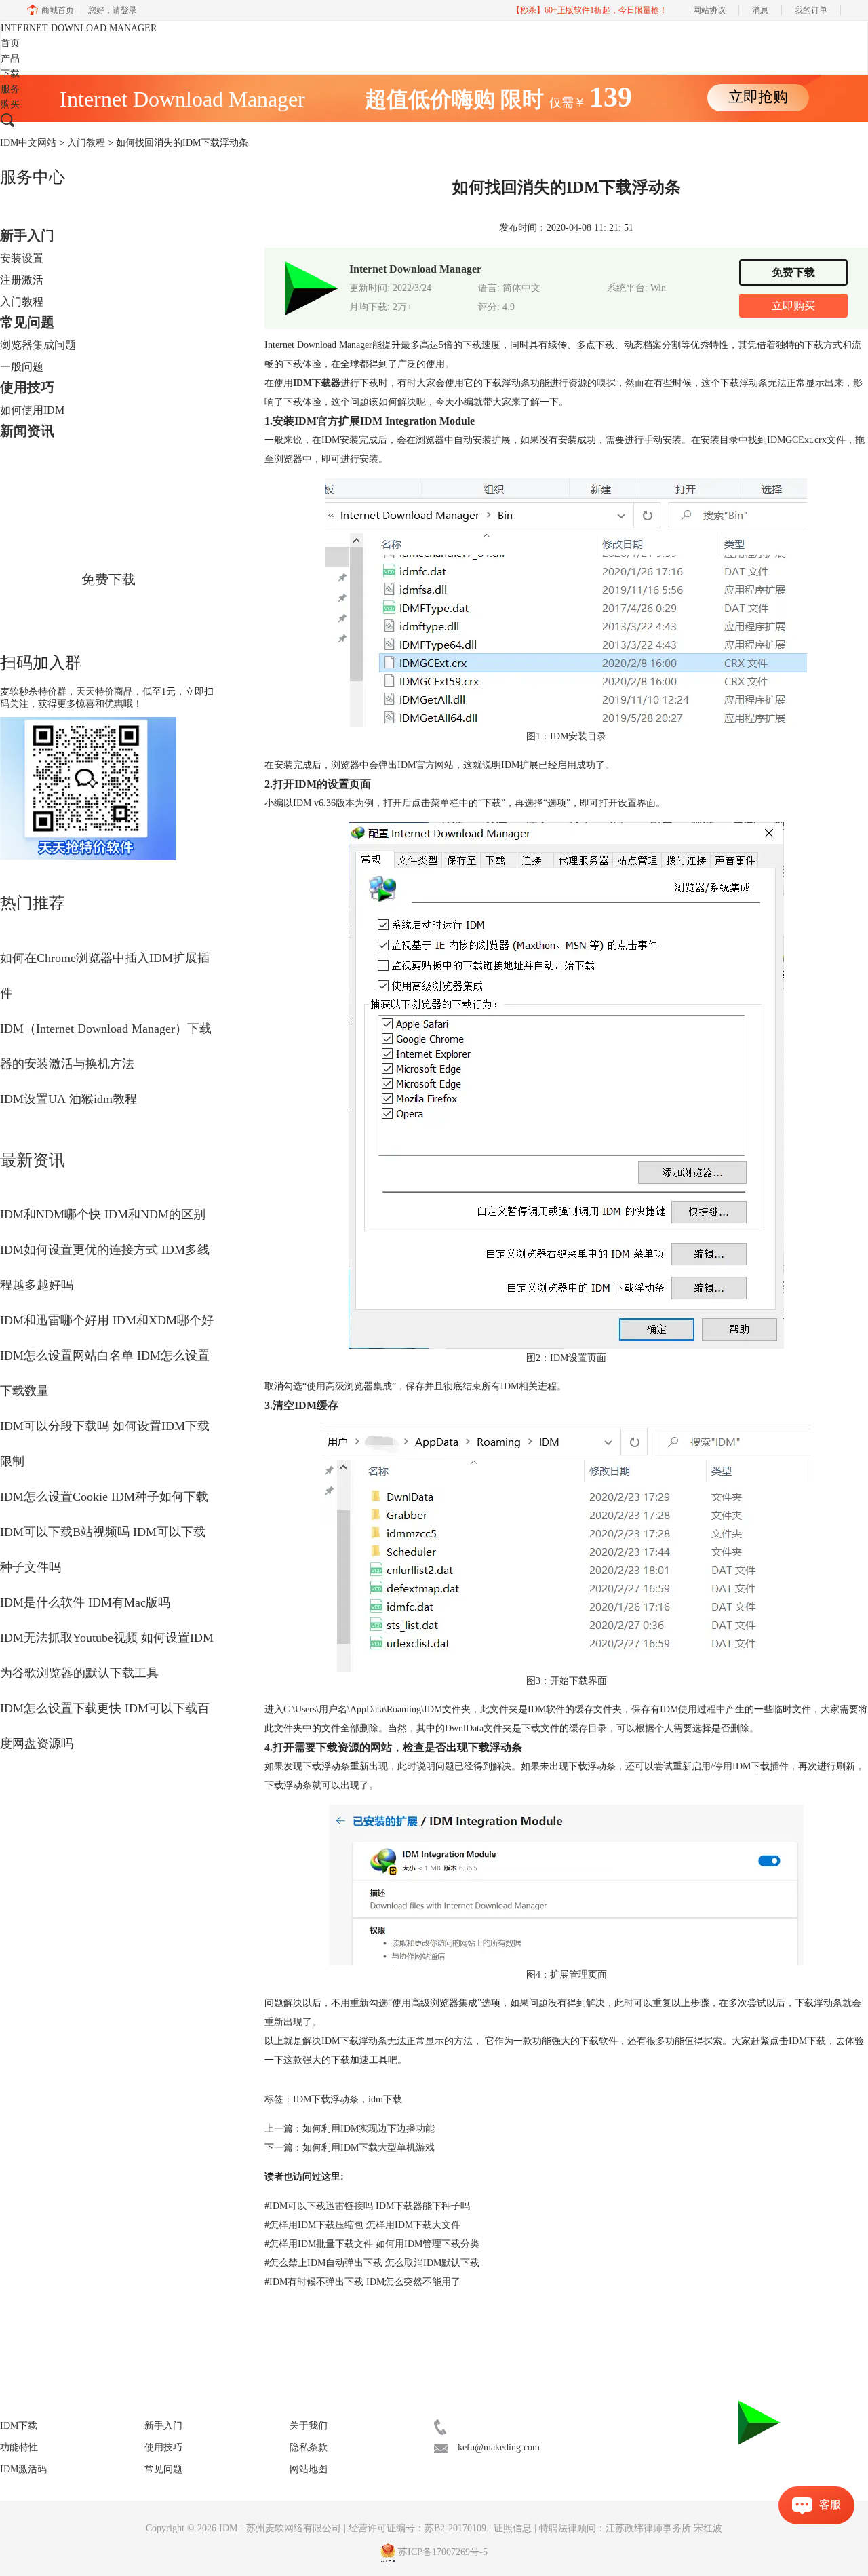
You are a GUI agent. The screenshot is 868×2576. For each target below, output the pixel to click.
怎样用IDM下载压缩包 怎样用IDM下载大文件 (362, 2225)
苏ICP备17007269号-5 (443, 2552)
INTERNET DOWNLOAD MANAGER (79, 28)
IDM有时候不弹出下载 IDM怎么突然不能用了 (362, 2282)
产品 (10, 59)
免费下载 (108, 579)
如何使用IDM (32, 410)
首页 (10, 43)
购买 (10, 104)
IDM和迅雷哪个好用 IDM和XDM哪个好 (107, 1320)
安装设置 (22, 258)
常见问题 (27, 322)
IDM (230, 2528)
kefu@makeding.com (499, 2447)
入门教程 (86, 143)
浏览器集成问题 (38, 345)
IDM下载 (807, 2041)
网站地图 (309, 2469)
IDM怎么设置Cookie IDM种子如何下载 (104, 1497)
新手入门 (27, 235)
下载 (10, 74)
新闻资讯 (27, 431)
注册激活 (22, 280)
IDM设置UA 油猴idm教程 (68, 1099)
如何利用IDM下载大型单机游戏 (369, 2148)
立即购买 (793, 306)
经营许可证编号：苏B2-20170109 (417, 2528)
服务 (10, 89)
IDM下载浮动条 (326, 2099)
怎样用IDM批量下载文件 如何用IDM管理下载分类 (372, 2244)
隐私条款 (309, 2447)
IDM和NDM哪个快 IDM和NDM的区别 (103, 1214)
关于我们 (309, 2426)
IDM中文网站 (28, 143)
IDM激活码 (23, 2469)
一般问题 (22, 367)
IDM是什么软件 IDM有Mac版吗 (85, 1602)
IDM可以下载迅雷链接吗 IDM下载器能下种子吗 (367, 2206)
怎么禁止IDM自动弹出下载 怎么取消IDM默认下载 (372, 2263)
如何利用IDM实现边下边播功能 (369, 2129)
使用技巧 (27, 387)
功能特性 (19, 2447)
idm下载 (385, 2099)
